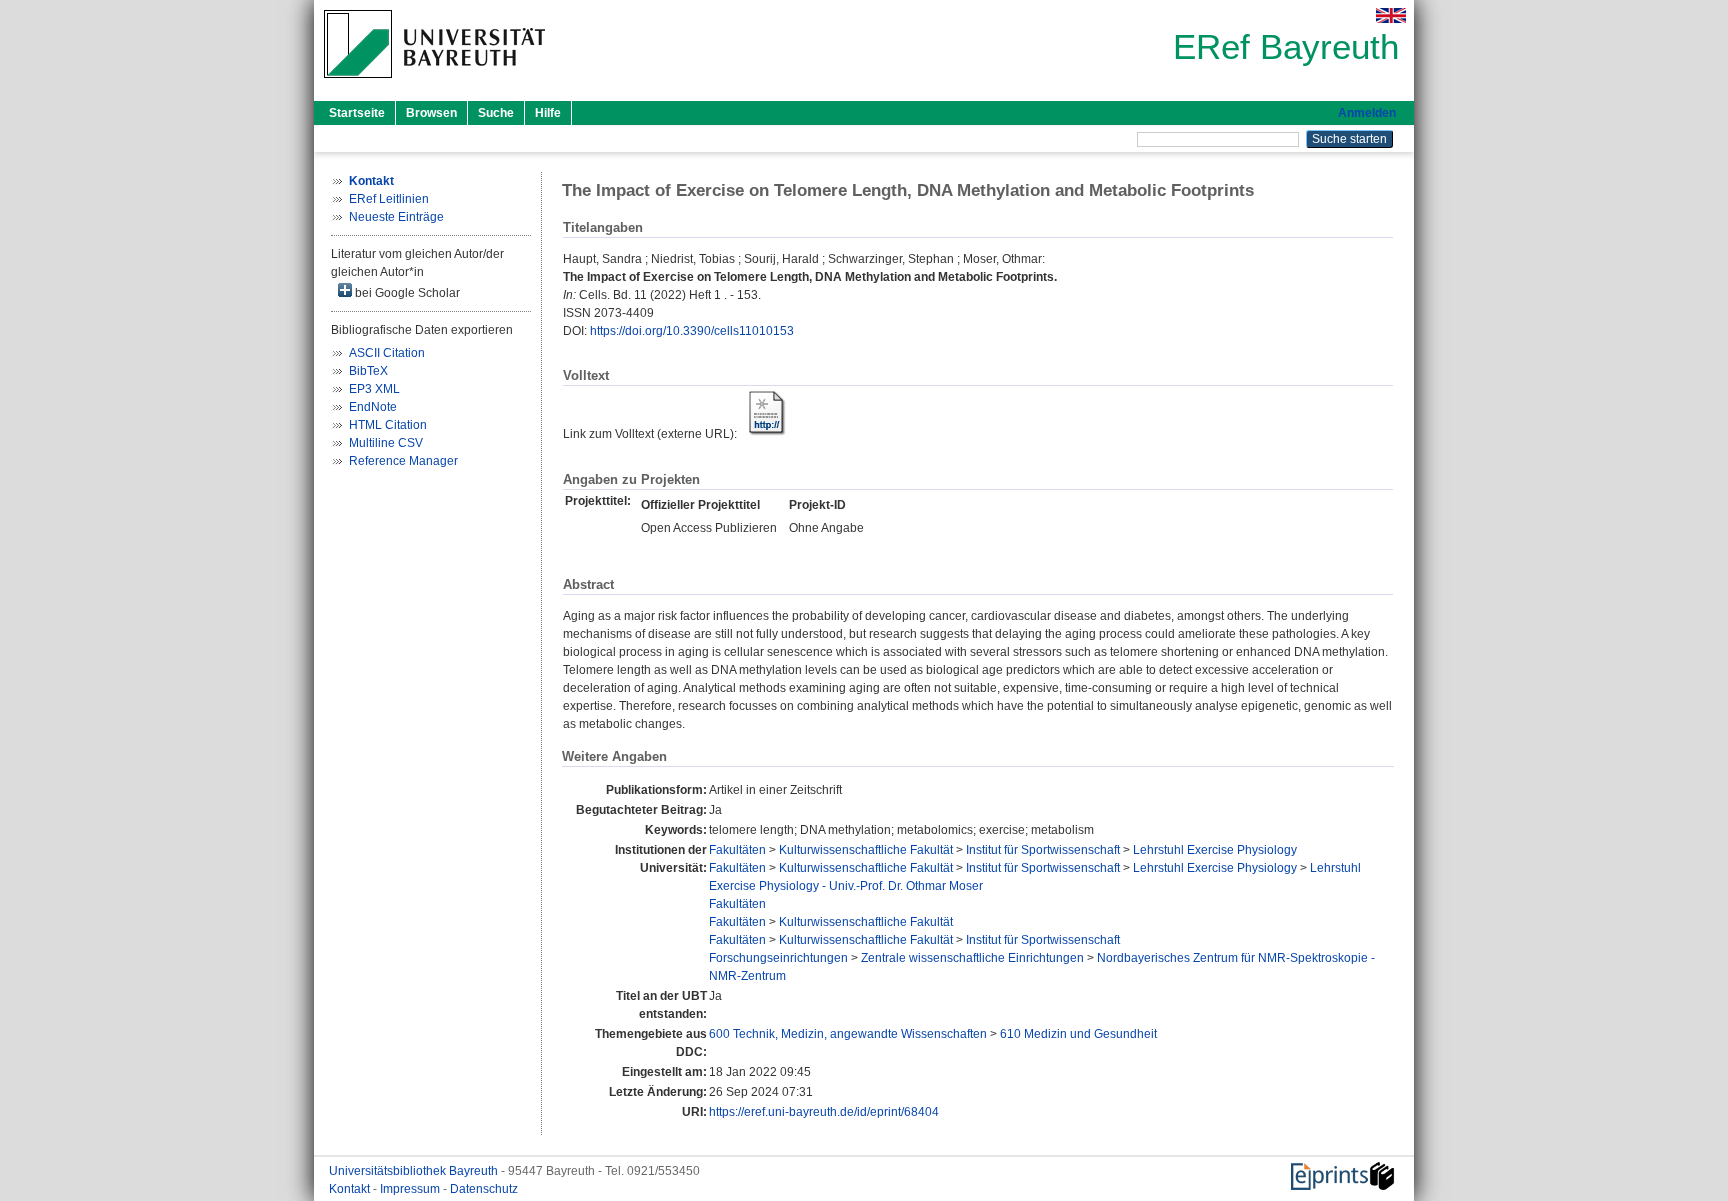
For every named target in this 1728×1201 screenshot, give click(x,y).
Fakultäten (737, 850)
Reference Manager (403, 461)
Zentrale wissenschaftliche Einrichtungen (972, 958)
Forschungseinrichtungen (778, 958)
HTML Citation (388, 425)
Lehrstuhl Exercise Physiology (1215, 850)
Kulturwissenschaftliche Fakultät (866, 850)
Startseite (357, 113)
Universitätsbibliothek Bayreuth (415, 1171)
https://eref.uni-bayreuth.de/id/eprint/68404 (824, 1112)
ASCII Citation (387, 353)
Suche (496, 113)
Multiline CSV (386, 443)
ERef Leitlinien (389, 199)
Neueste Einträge (396, 217)
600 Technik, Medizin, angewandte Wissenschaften (848, 1034)
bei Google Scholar (406, 293)
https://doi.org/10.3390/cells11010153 (692, 331)
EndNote (373, 407)
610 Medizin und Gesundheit (1078, 1034)
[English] (1391, 15)
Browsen (431, 113)
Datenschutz (484, 1189)
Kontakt (351, 1189)
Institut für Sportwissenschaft (1043, 850)
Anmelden (1367, 113)
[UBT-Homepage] (434, 84)
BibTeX (368, 371)
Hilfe (548, 113)
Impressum (411, 1189)
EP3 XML (374, 389)
